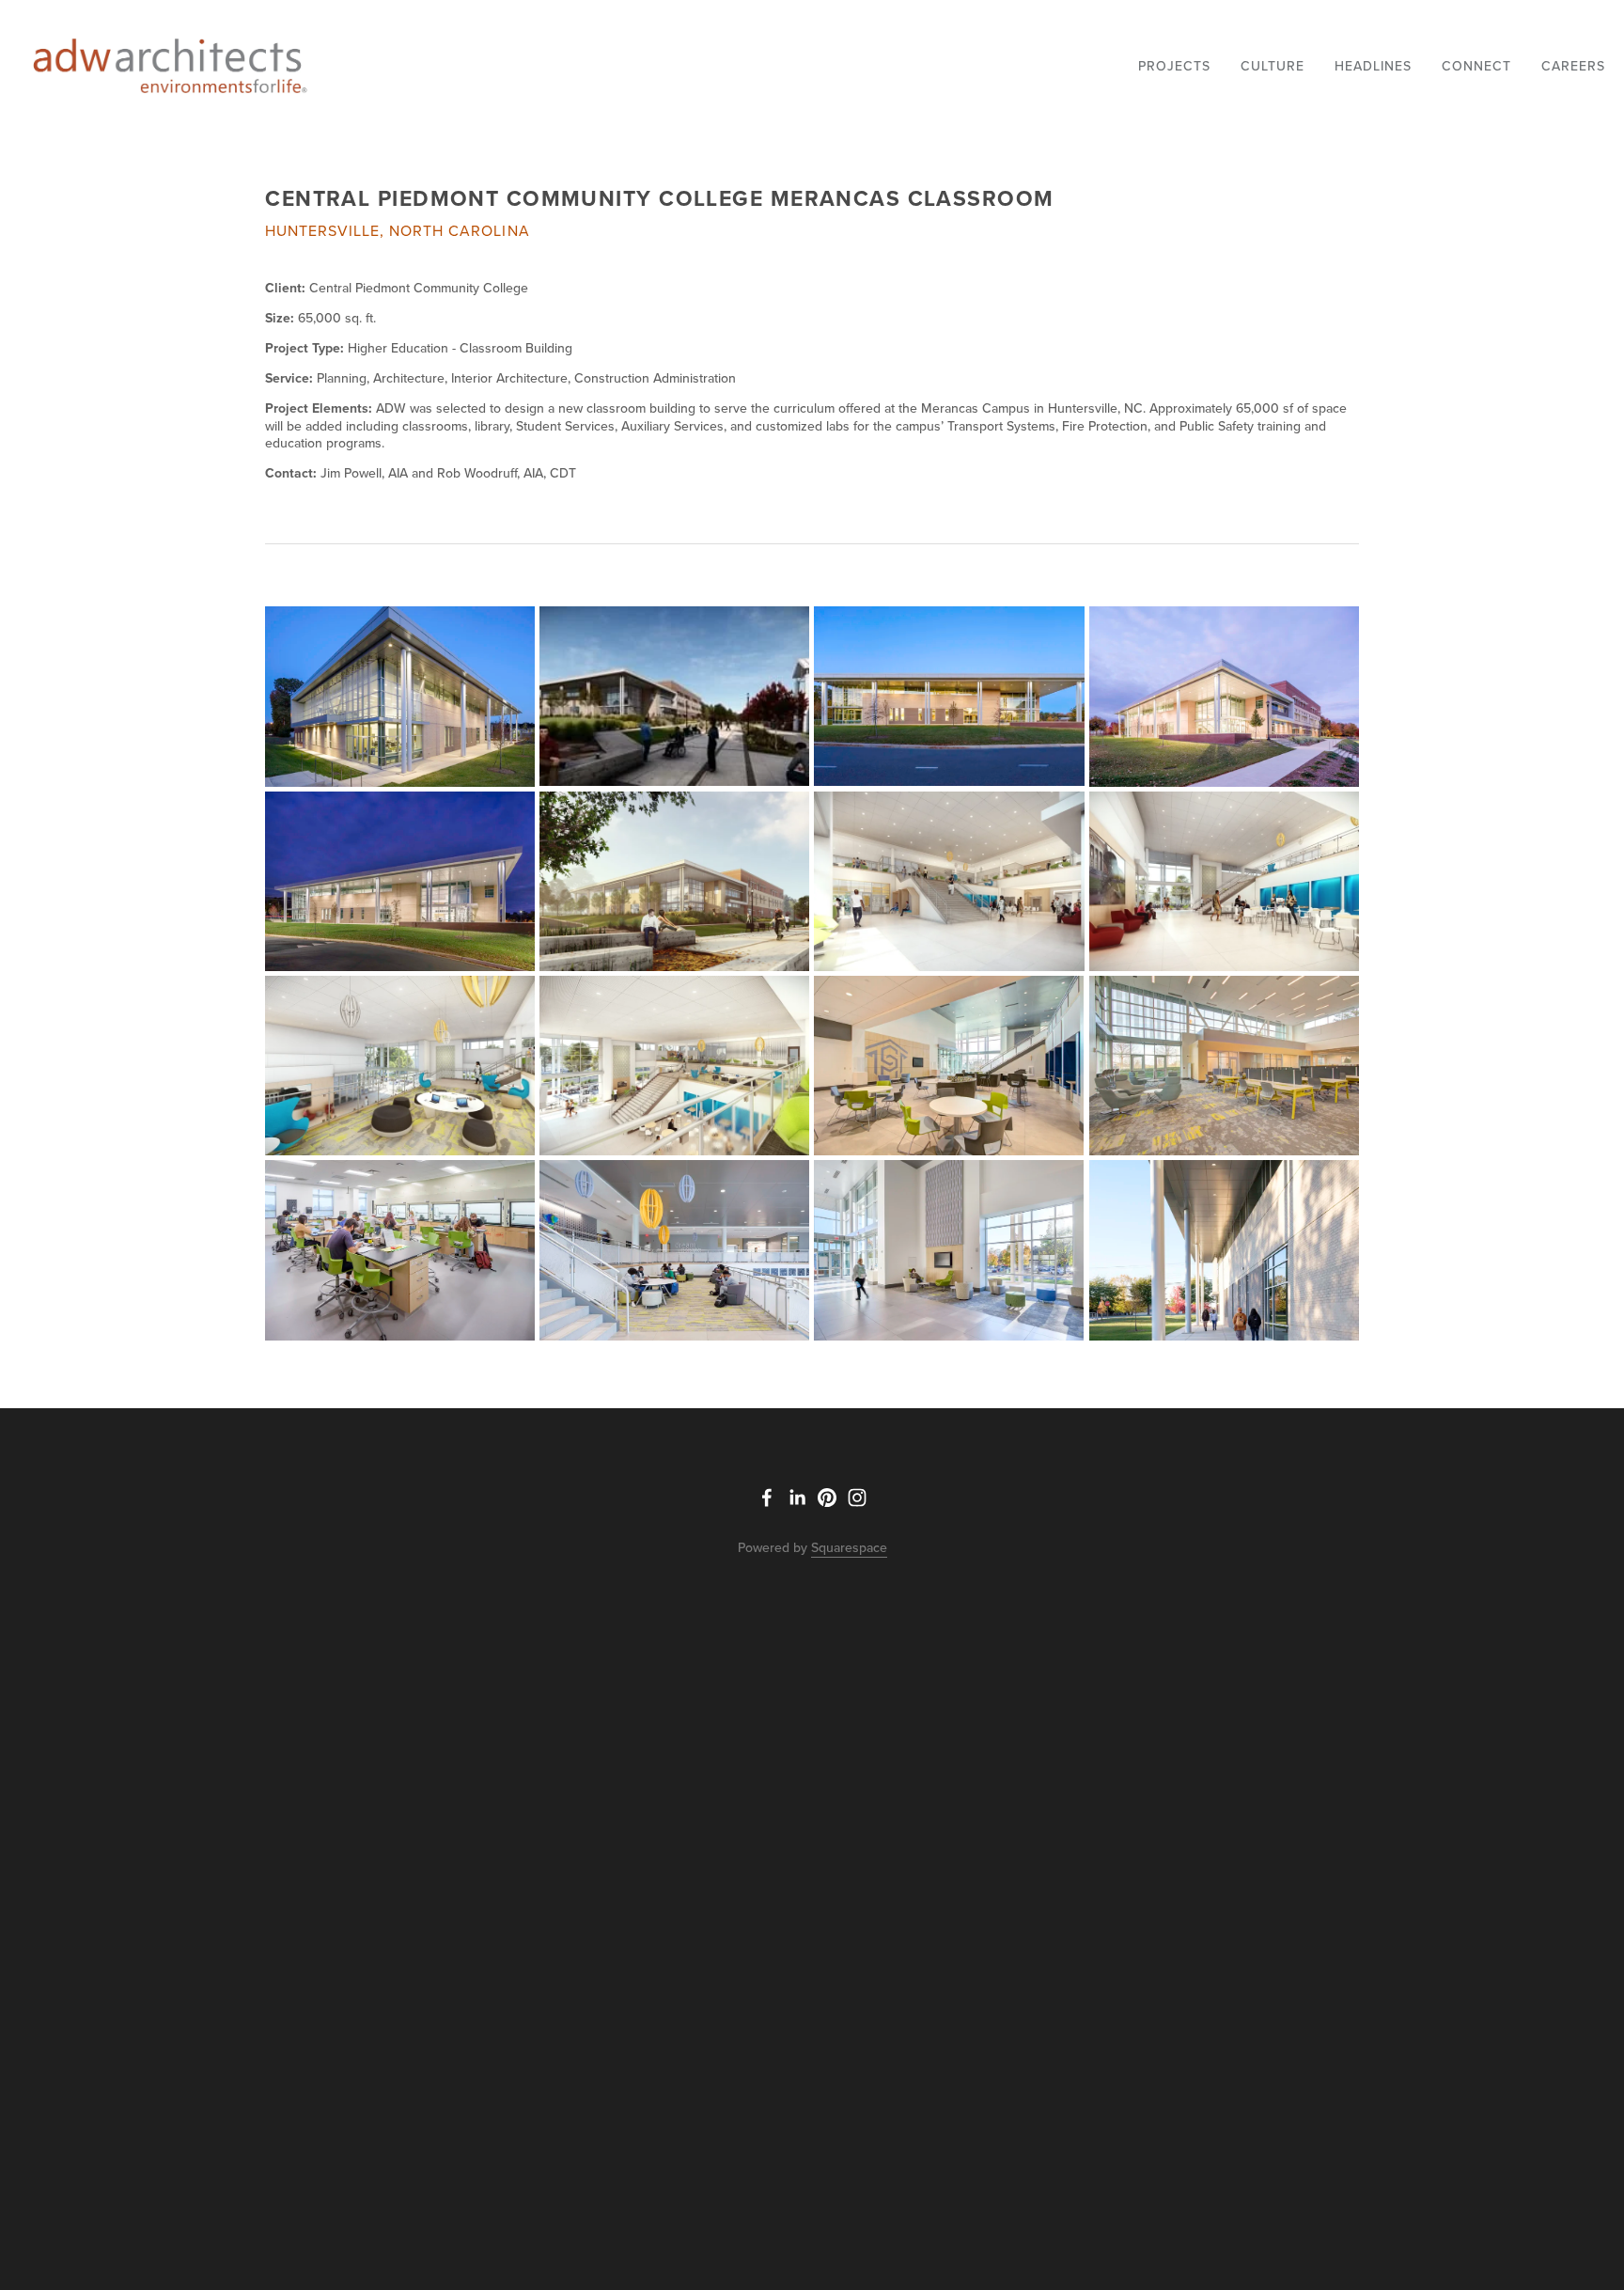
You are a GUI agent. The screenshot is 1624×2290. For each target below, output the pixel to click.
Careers (1573, 66)
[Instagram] (857, 1498)
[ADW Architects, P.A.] (827, 1498)
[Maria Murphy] (797, 1498)
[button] (400, 696)
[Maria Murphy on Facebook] (767, 1498)
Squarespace (849, 1547)
